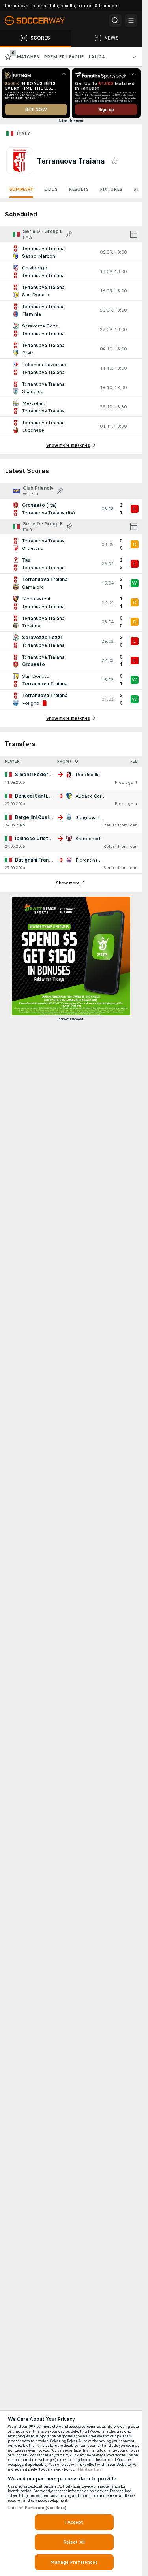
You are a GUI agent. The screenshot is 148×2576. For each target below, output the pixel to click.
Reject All (74, 2542)
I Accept (74, 2522)
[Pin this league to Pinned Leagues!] (69, 234)
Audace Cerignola (96, 796)
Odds (51, 189)
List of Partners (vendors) (37, 2508)
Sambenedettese (95, 839)
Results (79, 189)
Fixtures (111, 189)
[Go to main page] (39, 21)
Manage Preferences (74, 2562)
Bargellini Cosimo (35, 817)
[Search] (115, 21)
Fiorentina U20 (92, 860)
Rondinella (88, 775)
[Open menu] (131, 21)
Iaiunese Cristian (35, 839)
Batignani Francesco (39, 860)
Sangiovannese (93, 817)
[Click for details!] (71, 252)
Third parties (89, 2469)
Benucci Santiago (36, 796)
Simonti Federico (35, 775)
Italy (23, 134)
